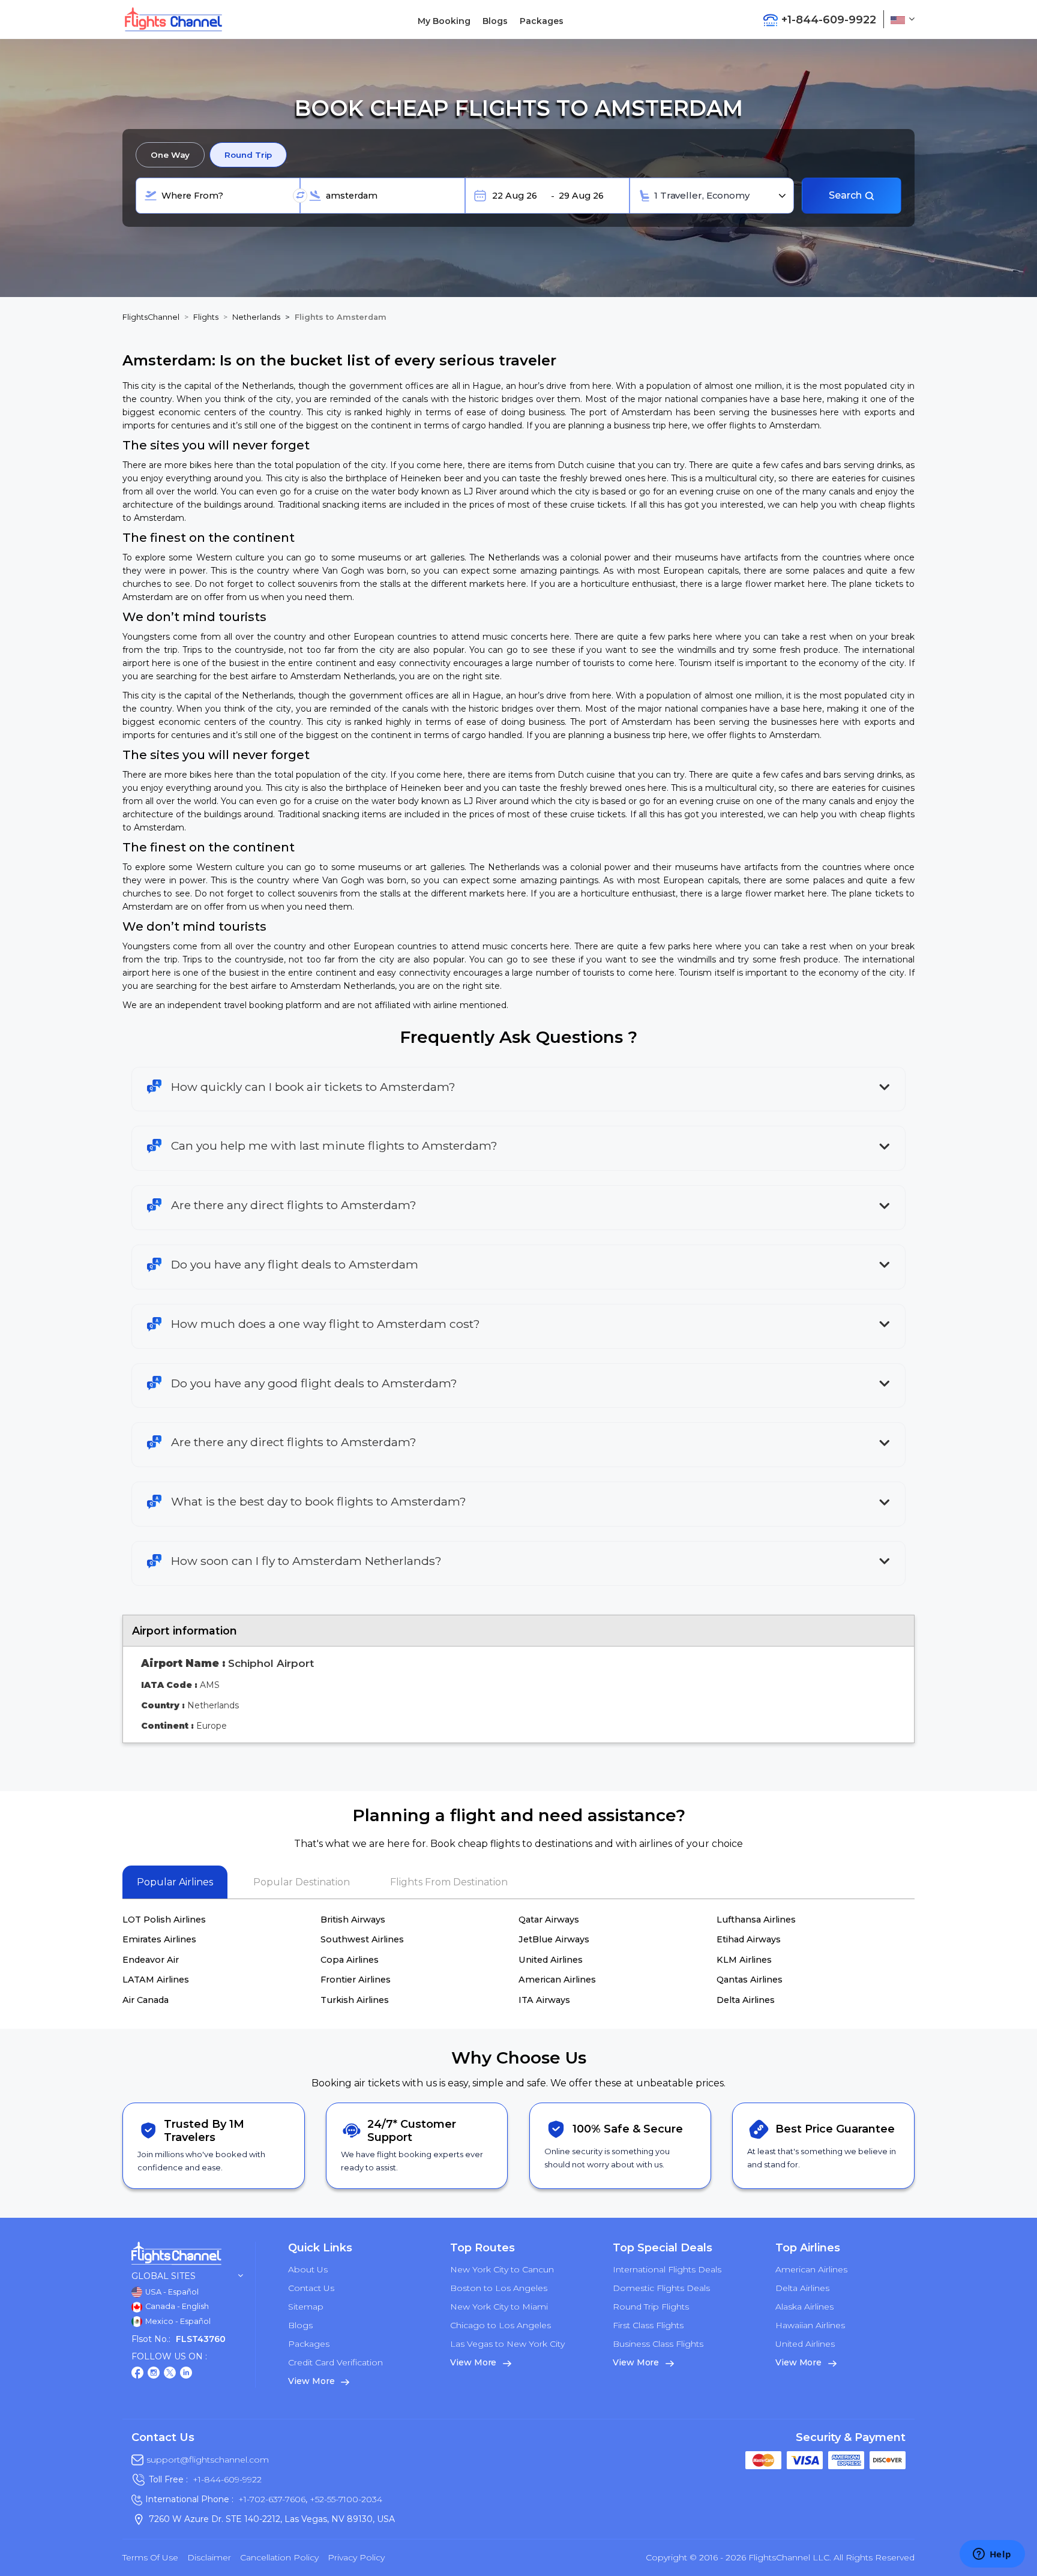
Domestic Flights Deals (661, 2288)
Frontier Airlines (356, 1980)
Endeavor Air (151, 1960)
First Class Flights (648, 2325)
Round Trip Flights (651, 2307)
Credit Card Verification (335, 2362)
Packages (542, 21)
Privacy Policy (356, 2557)
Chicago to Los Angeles (500, 2325)
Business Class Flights (658, 2344)
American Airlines (557, 1980)
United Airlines (551, 1960)
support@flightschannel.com (208, 2460)
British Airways (353, 1920)
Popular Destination (302, 1882)
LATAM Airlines (156, 1980)
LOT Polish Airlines (164, 1920)
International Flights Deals (667, 2269)
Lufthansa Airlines (756, 1920)
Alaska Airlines (804, 2307)
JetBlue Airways (554, 1939)
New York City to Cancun (502, 2269)
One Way (170, 155)
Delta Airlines (746, 2000)
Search (846, 195)
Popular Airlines (175, 1882)
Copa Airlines (350, 1960)
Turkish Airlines (355, 2000)
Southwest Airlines (362, 1939)
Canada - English (176, 2306)
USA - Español (171, 2292)
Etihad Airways (749, 1939)
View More (312, 2381)
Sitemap (306, 2307)
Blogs (495, 21)
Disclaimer (209, 2557)
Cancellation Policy (279, 2557)
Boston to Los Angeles (499, 2288)
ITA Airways (544, 2000)
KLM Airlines (744, 1960)
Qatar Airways (549, 1920)
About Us (308, 2269)
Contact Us (311, 2288)
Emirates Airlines (159, 1939)
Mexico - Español (177, 2321)
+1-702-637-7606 (272, 2499)
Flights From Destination (449, 1882)
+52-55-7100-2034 (345, 2499)
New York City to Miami (499, 2307)
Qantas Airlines (750, 1980)
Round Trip (248, 155)
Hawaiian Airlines (810, 2325)
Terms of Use (150, 2557)
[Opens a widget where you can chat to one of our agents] (992, 2555)
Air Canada (146, 2000)
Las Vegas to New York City (507, 2344)
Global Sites (164, 2276)
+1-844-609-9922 (227, 2479)
